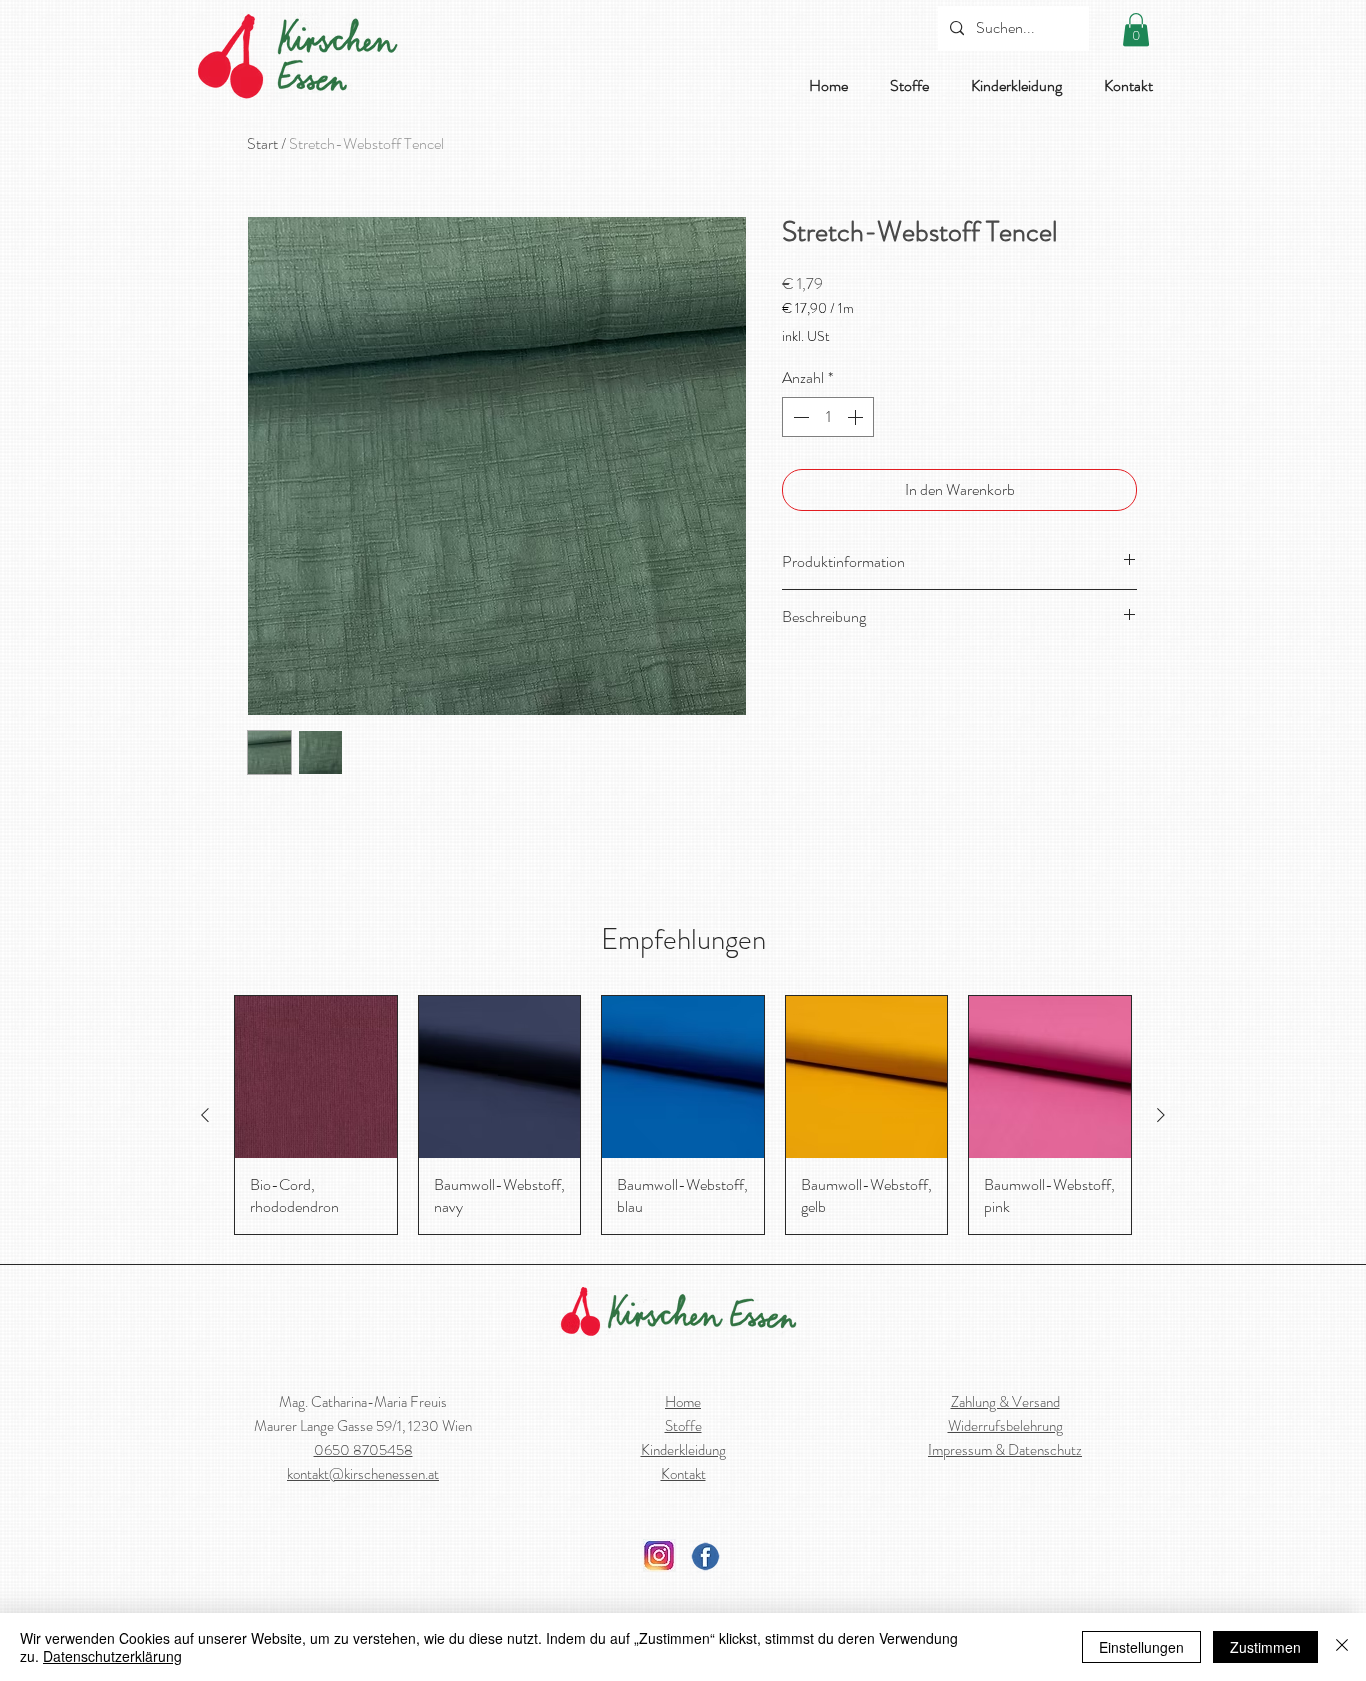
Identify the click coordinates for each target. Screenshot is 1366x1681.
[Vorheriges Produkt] (205, 1115)
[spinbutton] (828, 417)
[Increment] (857, 417)
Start (262, 143)
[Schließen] (1342, 1647)
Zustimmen (1265, 1647)
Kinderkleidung (683, 1450)
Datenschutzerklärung (112, 1656)
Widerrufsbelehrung (1005, 1426)
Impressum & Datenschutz (1005, 1450)
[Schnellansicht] (316, 1077)
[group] (683, 1114)
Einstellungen (1141, 1647)
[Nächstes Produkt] (1161, 1115)
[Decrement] (799, 417)
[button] (1136, 29)
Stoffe (683, 1426)
